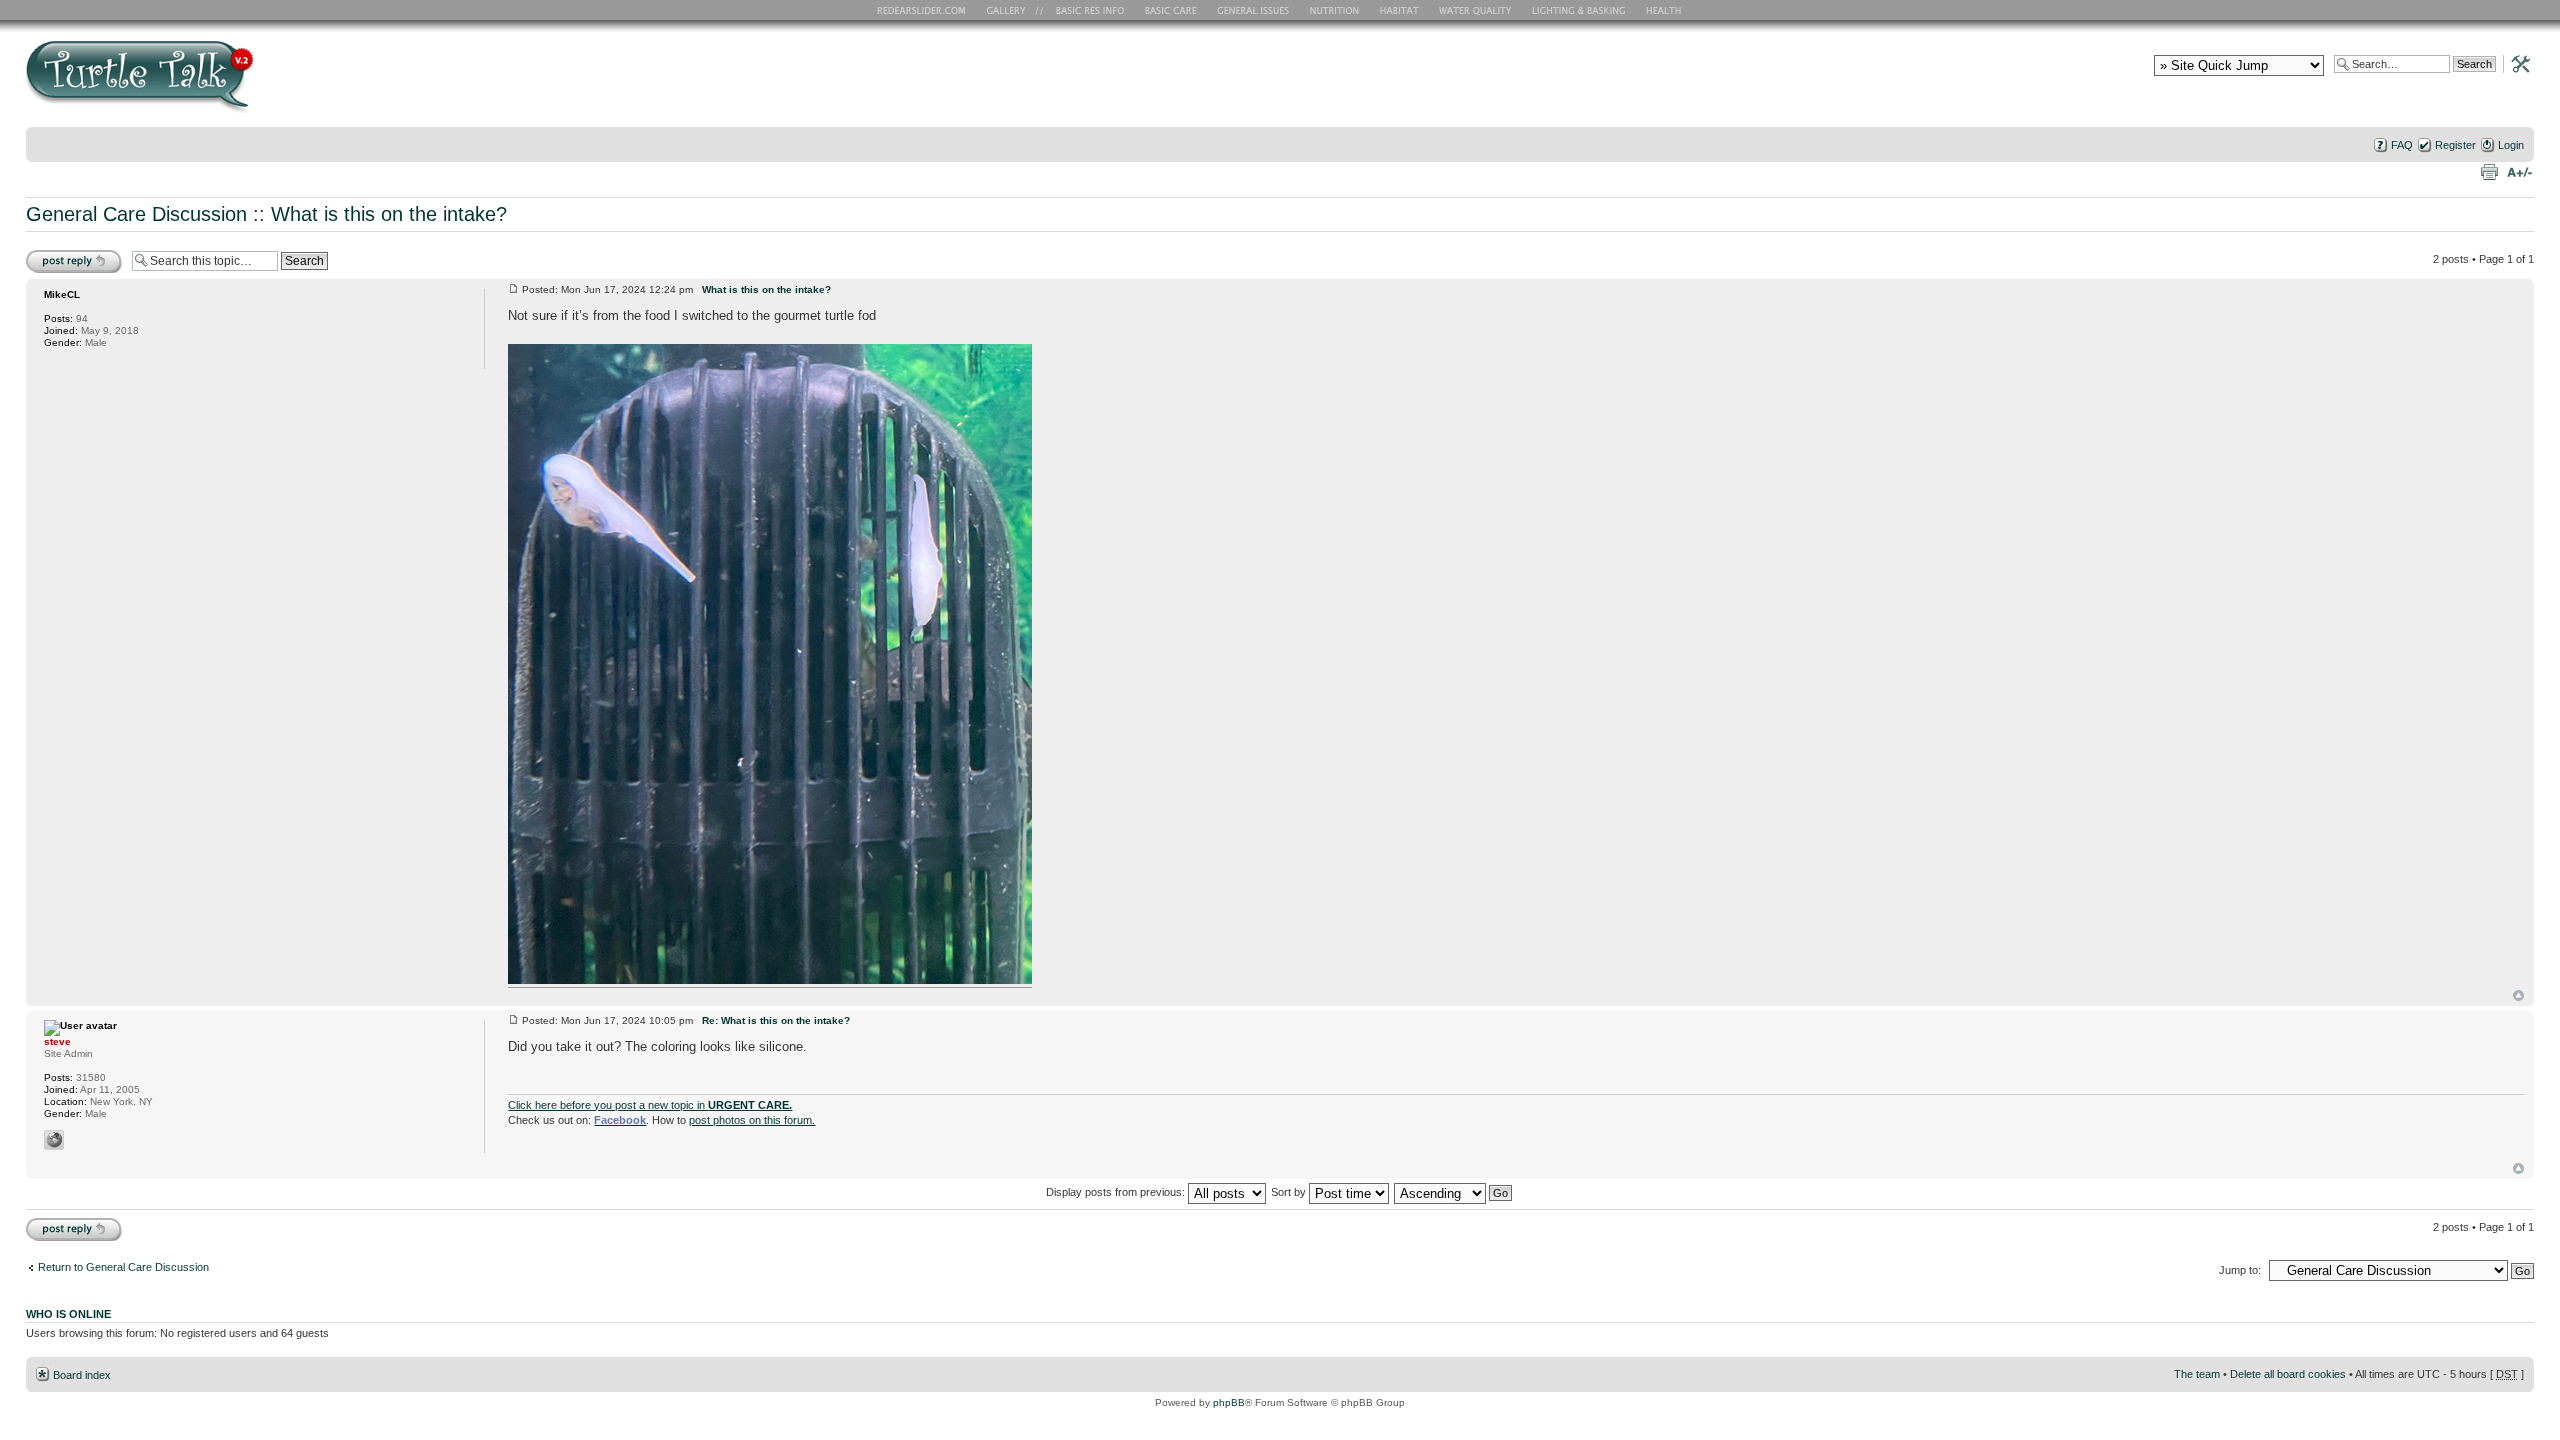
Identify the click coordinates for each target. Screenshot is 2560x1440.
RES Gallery (1012, 10)
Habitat (1400, 10)
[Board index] (283, 83)
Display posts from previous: (1117, 1192)
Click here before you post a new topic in (650, 1105)
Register (2455, 145)
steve (57, 1041)
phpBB (1229, 1402)
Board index (82, 1375)
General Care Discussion (136, 214)
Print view (2489, 171)
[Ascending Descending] (1454, 1192)
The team (2197, 1374)
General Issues (1255, 10)
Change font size (2519, 171)
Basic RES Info (1085, 10)
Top (2518, 995)
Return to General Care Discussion (123, 1267)
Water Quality (1475, 10)
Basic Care (1170, 10)
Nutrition (1337, 10)
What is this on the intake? (389, 214)
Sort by (1290, 1192)
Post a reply (55, 254)
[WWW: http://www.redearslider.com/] (54, 1140)
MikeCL (62, 294)
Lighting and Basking (1580, 10)
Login (2511, 145)
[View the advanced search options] (2515, 63)
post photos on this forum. (752, 1120)
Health (1665, 10)
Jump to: (2240, 1270)
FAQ (2402, 145)
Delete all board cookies (2288, 1374)
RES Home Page (925, 10)
